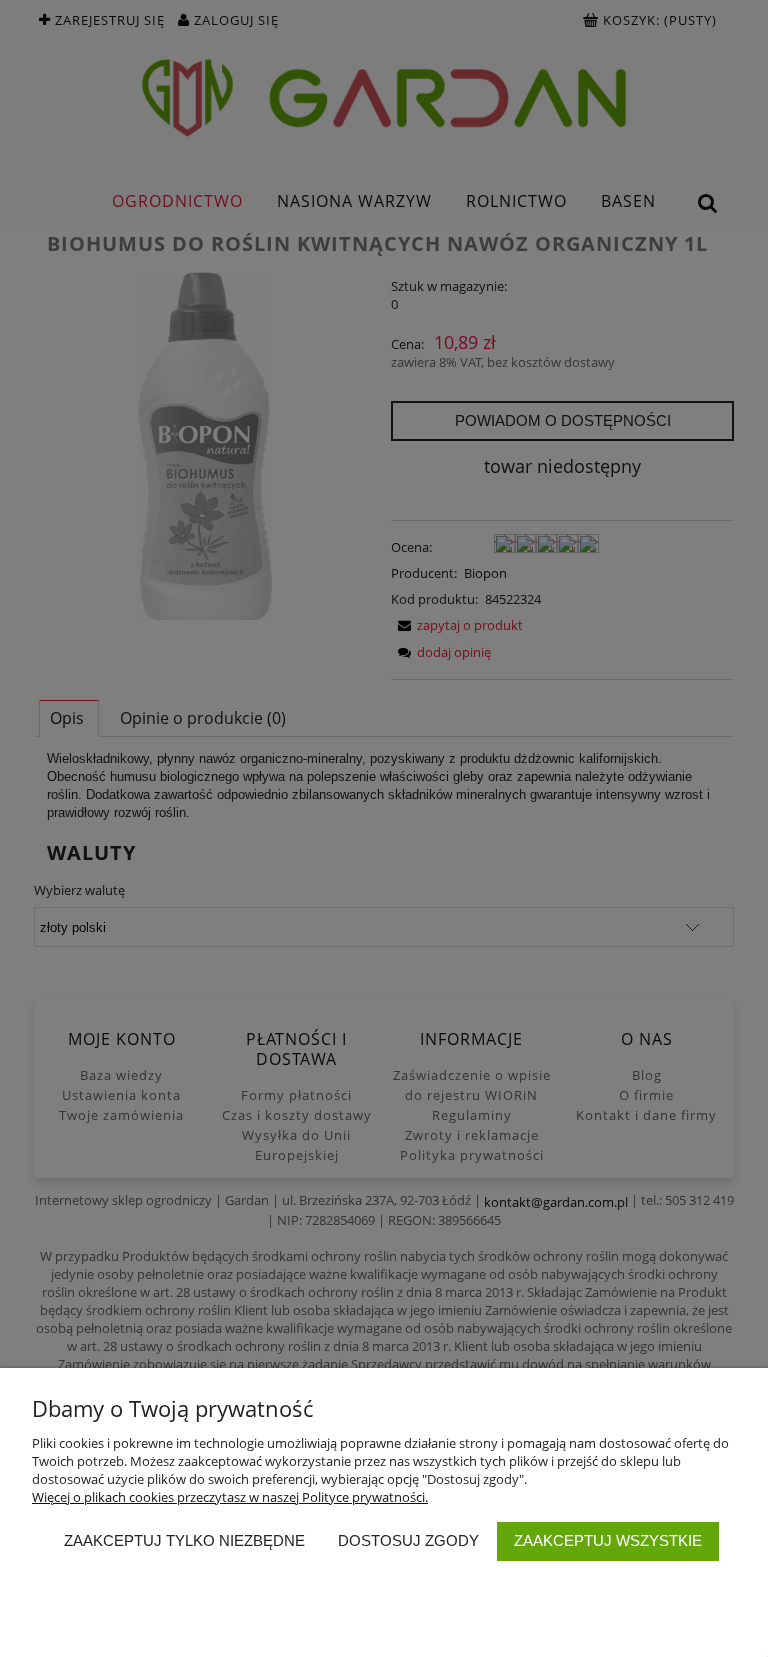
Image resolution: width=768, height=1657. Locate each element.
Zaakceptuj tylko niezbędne (184, 1540)
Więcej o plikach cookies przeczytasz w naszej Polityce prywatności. (230, 1497)
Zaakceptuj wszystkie (608, 1540)
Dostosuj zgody (408, 1540)
